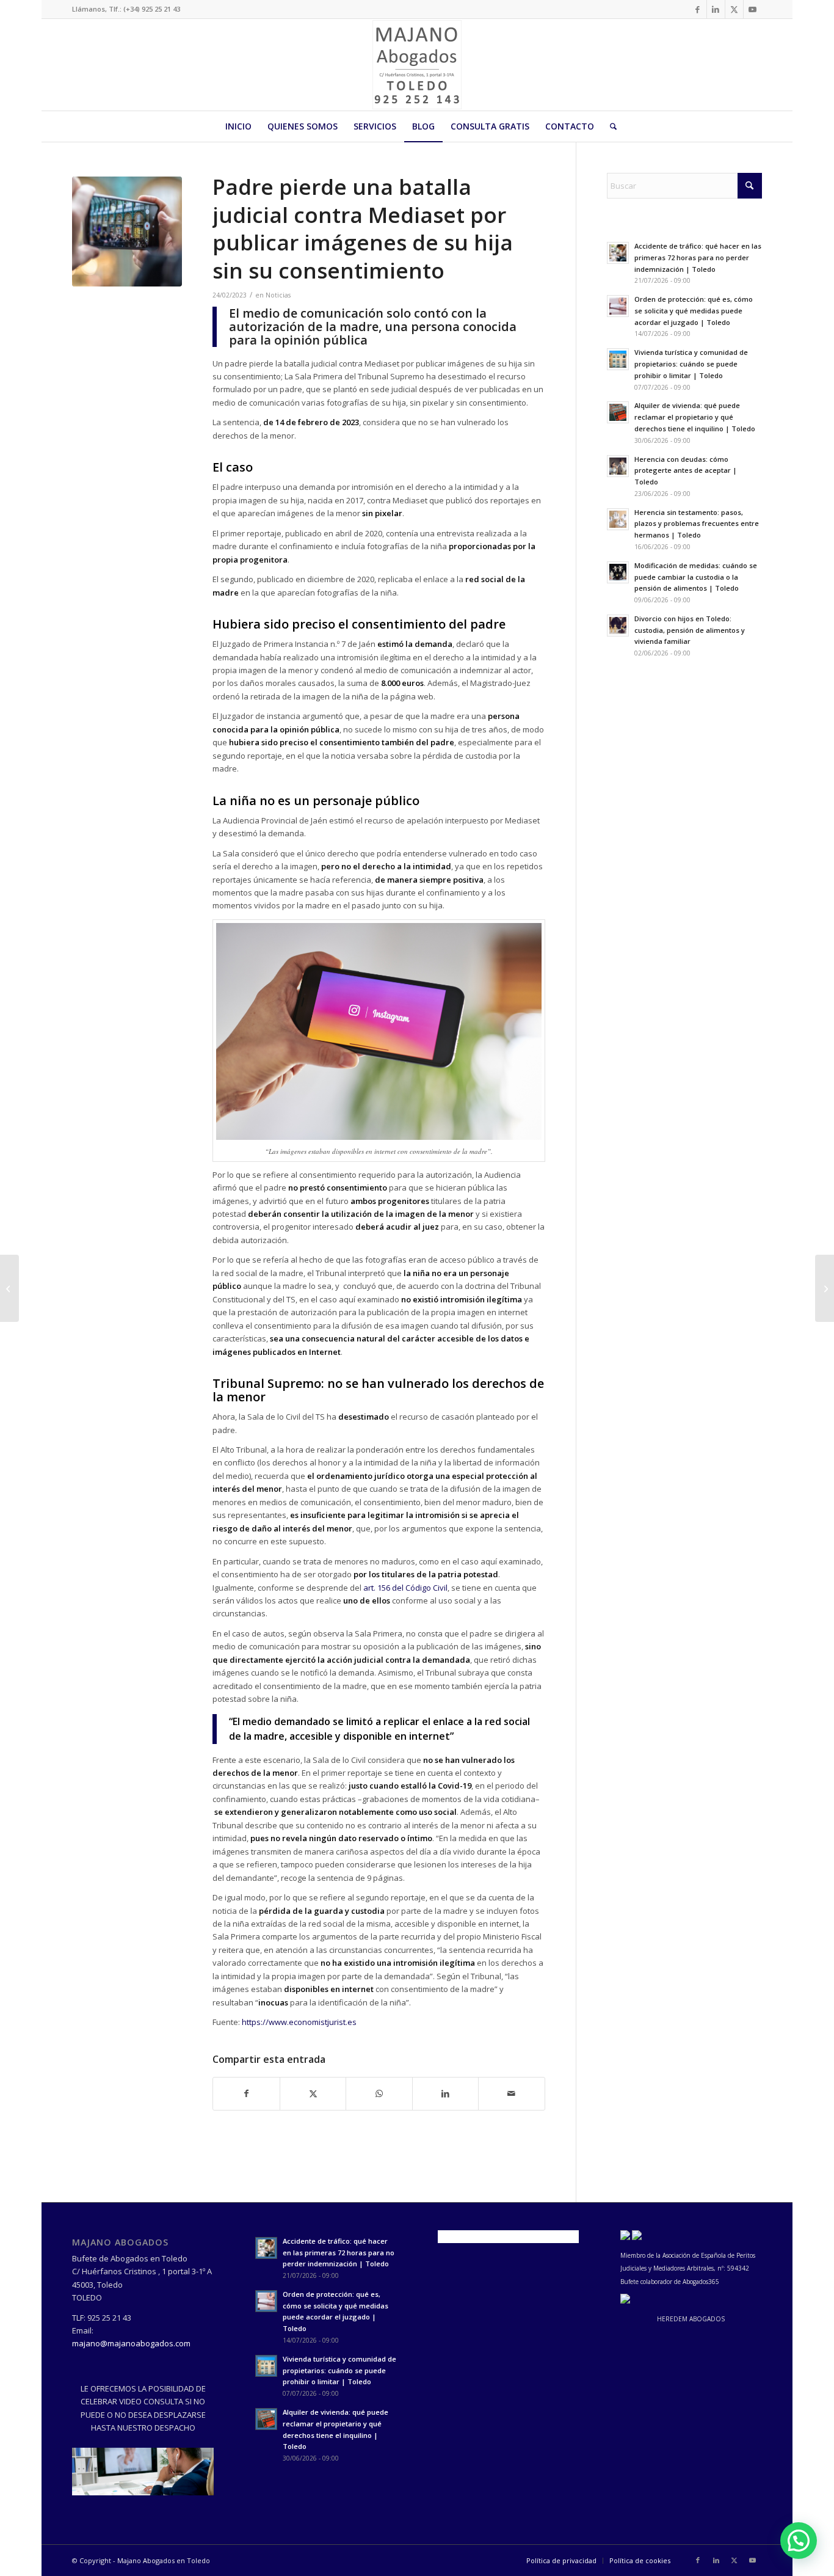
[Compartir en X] (313, 2093)
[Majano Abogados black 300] (417, 65)
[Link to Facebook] (698, 9)
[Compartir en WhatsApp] (379, 2093)
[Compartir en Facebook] (246, 2093)
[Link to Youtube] (753, 9)
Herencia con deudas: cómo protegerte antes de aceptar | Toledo (686, 471)
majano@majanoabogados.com (131, 2343)
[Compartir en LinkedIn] (445, 2093)
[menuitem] (238, 126)
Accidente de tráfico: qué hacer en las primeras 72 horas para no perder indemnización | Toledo (698, 257)
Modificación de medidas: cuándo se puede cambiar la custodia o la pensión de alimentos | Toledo (696, 577)
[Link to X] (734, 9)
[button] (799, 2541)
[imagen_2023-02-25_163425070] (127, 232)
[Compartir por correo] (512, 2093)
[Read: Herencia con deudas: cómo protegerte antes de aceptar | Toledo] (618, 466)
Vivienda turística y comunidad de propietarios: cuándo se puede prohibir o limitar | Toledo (691, 364)
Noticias (278, 295)
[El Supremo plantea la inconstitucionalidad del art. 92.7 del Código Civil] (9, 1288)
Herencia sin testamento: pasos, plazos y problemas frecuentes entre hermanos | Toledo (697, 524)
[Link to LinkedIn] (716, 9)
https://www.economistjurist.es (299, 2022)
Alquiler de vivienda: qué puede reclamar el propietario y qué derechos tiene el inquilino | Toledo (695, 417)
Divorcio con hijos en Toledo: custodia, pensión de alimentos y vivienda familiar (690, 630)
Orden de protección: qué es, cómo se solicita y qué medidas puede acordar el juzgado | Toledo (694, 311)
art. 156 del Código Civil (405, 1588)
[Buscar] (609, 126)
